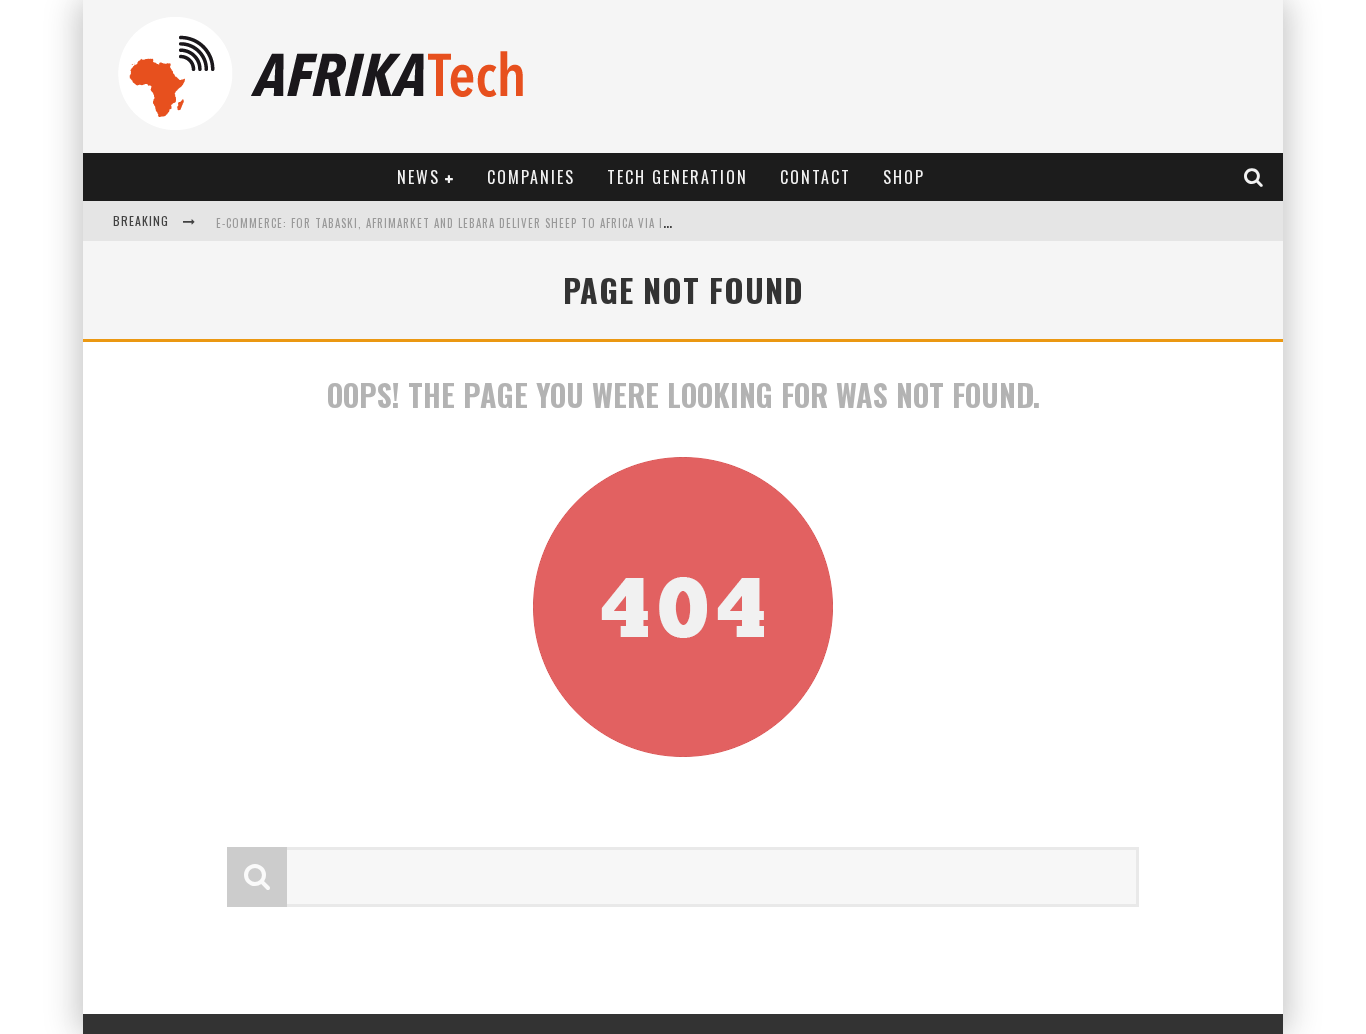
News (418, 177)
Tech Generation (677, 177)
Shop (904, 177)
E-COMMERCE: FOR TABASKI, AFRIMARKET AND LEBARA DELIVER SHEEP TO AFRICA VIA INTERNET (463, 223)
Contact (815, 177)
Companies (531, 177)
